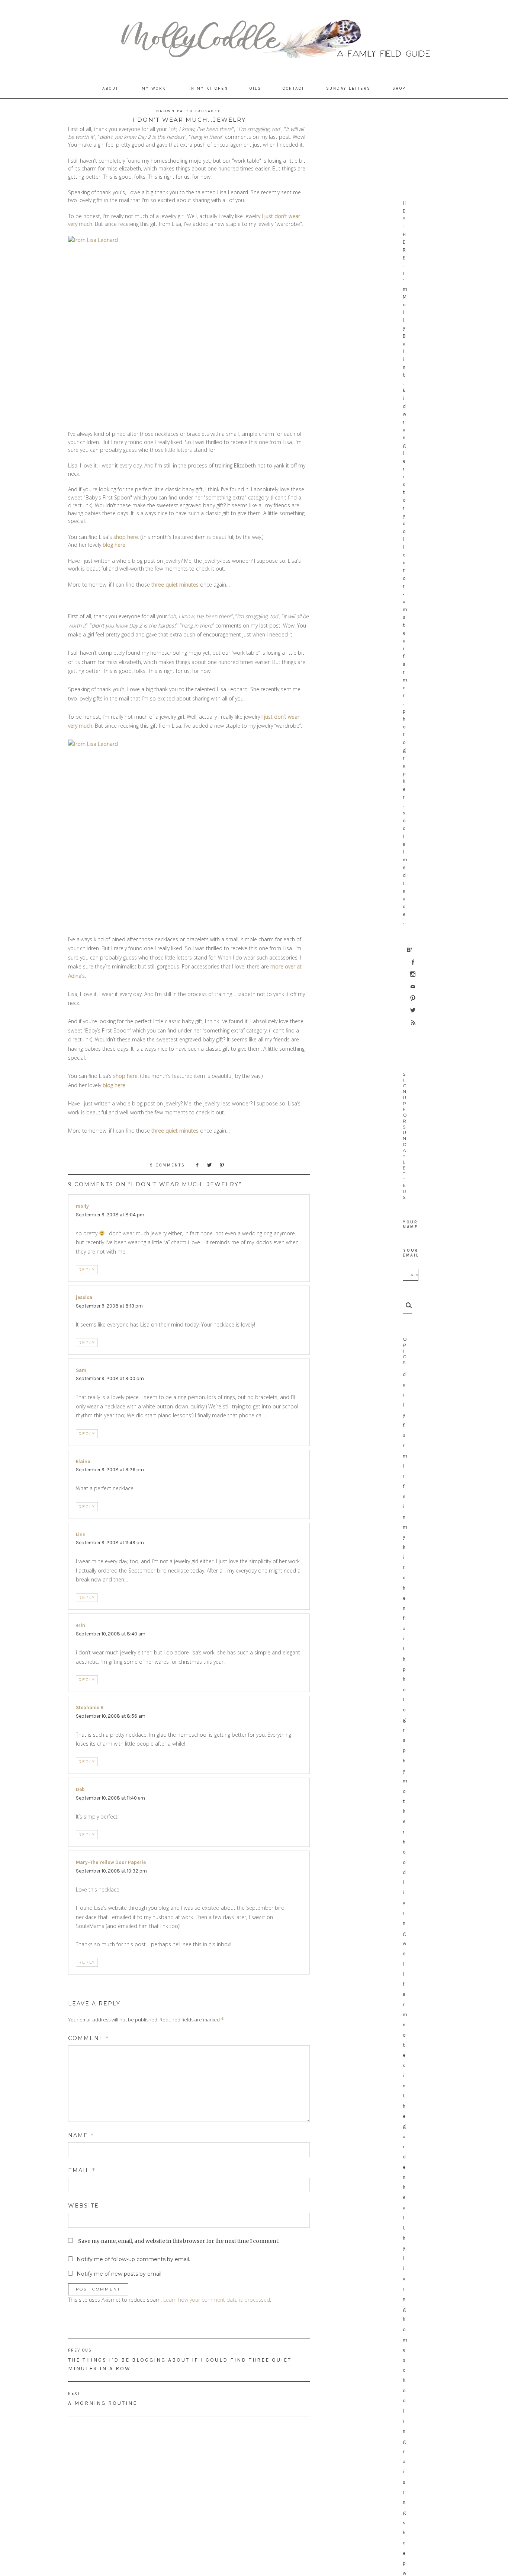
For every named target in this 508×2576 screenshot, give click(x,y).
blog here (114, 545)
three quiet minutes (175, 585)
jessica (84, 1297)
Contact (294, 88)
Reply (87, 1270)
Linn (81, 1534)
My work (154, 88)
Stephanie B (90, 1707)
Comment (89, 2038)
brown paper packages (189, 111)
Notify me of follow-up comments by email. (133, 2259)
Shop (399, 88)
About (110, 88)
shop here (126, 537)
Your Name (410, 1225)
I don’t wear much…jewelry (189, 120)
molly (82, 1206)
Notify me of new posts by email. (120, 2274)
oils (255, 88)
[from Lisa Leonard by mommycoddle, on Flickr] (189, 329)
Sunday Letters (348, 88)
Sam (81, 1370)
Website (83, 2206)
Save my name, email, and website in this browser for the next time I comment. (179, 2241)
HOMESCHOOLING (405, 2380)
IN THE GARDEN (404, 2126)
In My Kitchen (209, 88)
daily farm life (405, 1435)
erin (81, 1625)
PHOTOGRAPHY (404, 1720)
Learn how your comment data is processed (217, 2300)
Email (82, 2170)
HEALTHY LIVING (404, 2248)
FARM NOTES (405, 2025)
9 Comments (168, 1165)
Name (81, 2135)
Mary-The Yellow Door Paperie (111, 1862)
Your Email (411, 1253)
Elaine (83, 1461)
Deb (80, 1789)
